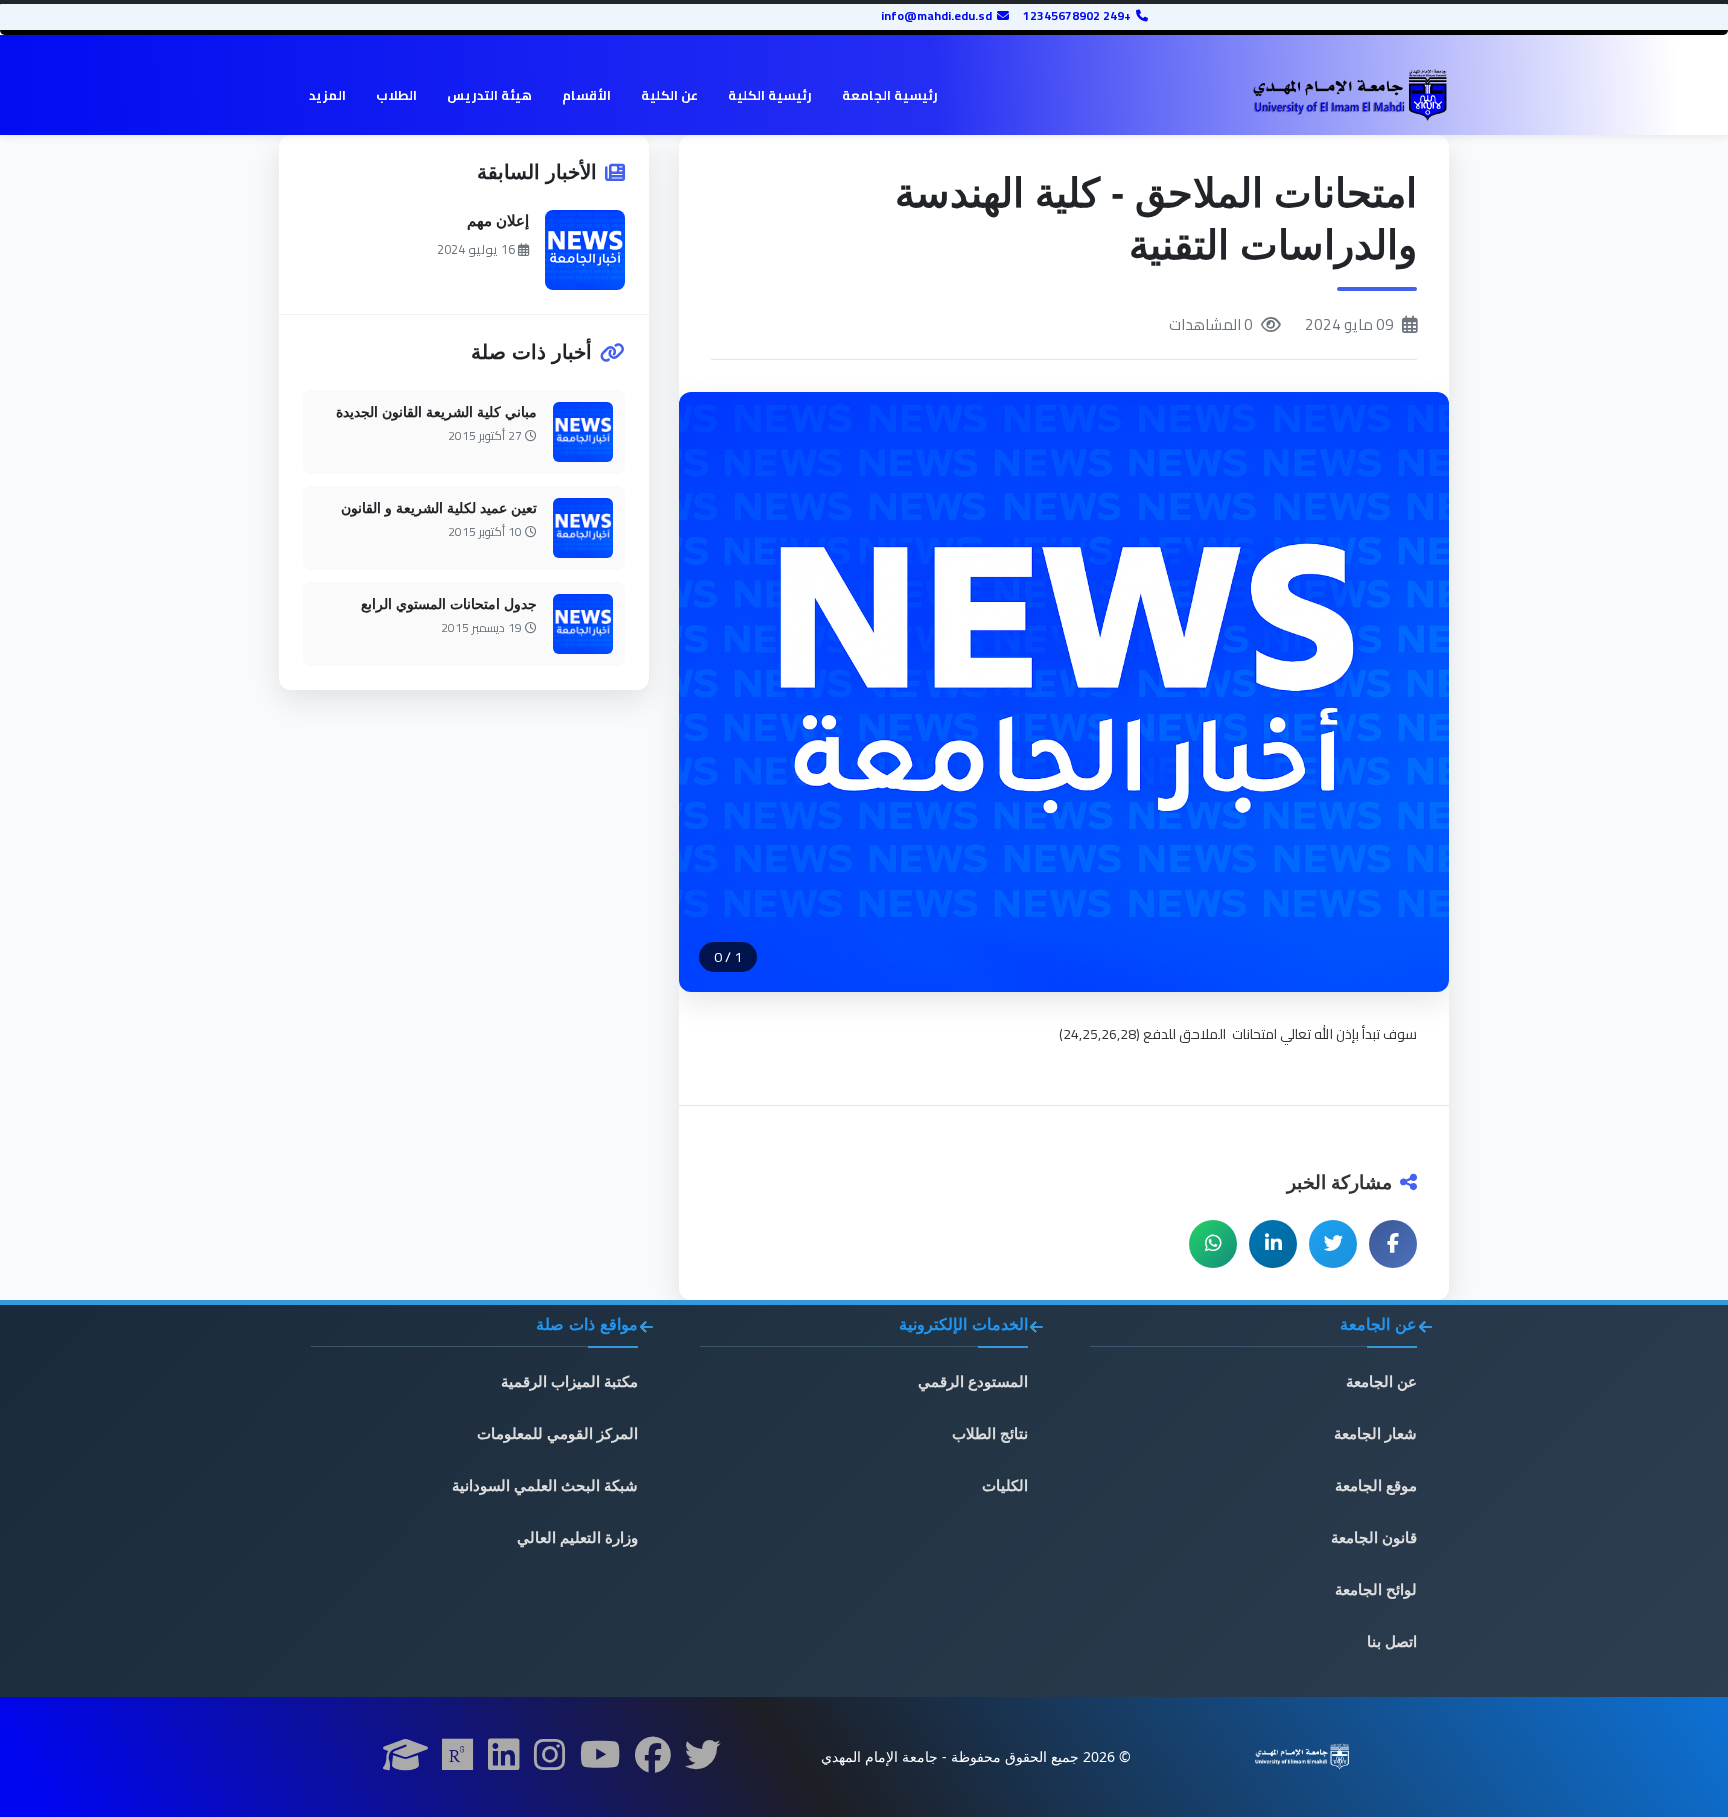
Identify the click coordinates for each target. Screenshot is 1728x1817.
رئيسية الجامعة (890, 95)
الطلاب (396, 95)
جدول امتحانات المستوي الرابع (449, 604)
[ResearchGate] (458, 1761)
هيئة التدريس (489, 95)
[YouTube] (600, 1761)
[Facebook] (653, 1761)
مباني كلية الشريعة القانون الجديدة (436, 412)
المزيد (327, 95)
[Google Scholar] (405, 1761)
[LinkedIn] (504, 1761)
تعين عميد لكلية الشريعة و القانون (439, 508)
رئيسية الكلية (770, 95)
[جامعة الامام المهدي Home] (1349, 95)
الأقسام (586, 95)
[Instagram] (550, 1761)
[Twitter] (703, 1761)
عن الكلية (669, 95)
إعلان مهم (498, 220)
